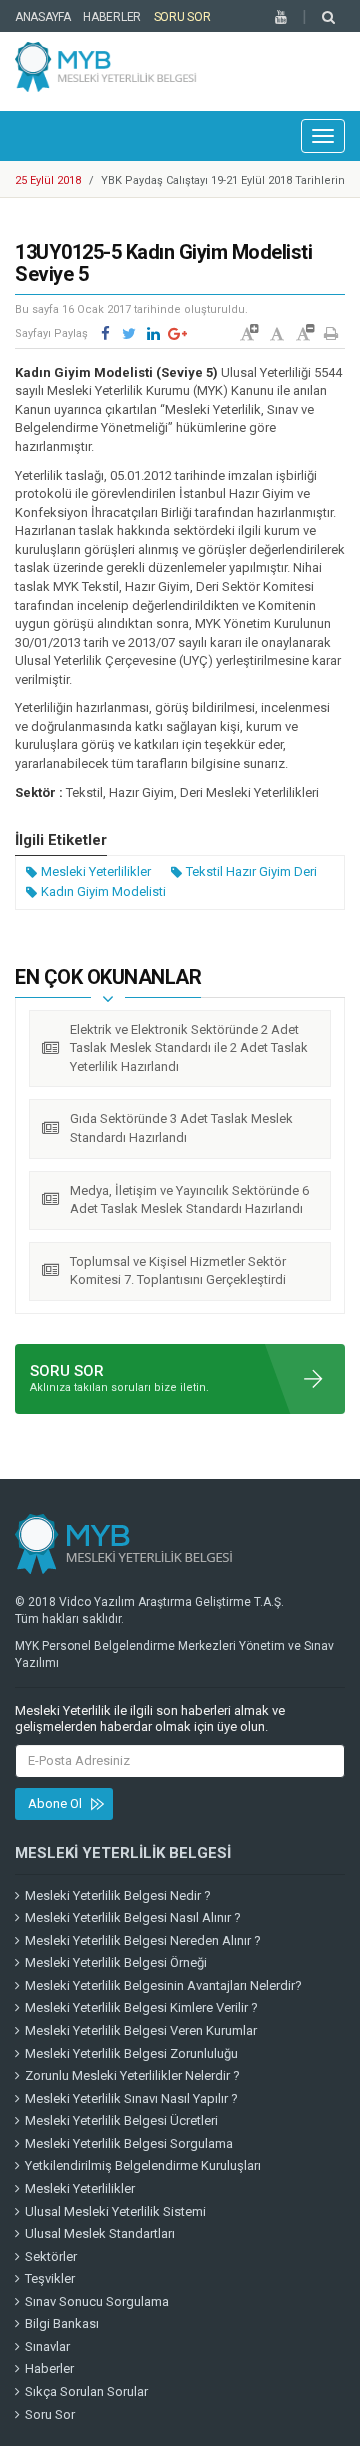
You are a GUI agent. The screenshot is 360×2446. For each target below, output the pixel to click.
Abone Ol (55, 1803)
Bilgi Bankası (62, 2323)
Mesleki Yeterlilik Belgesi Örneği (116, 1962)
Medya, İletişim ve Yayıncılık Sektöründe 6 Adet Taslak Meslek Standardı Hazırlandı (189, 1200)
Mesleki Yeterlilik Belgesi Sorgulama (129, 2143)
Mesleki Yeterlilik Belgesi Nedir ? (118, 1895)
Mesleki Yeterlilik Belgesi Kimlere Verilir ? (141, 2007)
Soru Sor (182, 17)
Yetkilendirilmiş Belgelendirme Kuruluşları (143, 2165)
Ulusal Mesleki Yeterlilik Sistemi (115, 2211)
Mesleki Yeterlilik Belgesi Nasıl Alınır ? (133, 1917)
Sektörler (51, 2256)
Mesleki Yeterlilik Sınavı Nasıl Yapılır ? (131, 2098)
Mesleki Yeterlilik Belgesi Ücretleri (121, 2120)
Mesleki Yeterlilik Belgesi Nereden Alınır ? (143, 1940)
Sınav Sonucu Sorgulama (97, 2301)
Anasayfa (43, 17)
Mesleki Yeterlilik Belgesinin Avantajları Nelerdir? (163, 1985)
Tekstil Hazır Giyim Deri (251, 871)
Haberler (112, 17)
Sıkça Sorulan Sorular (86, 2391)
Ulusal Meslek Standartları (100, 2233)
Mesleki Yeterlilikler (96, 871)
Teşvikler (50, 2278)
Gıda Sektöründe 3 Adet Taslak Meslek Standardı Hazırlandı (181, 1128)
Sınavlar (47, 2346)
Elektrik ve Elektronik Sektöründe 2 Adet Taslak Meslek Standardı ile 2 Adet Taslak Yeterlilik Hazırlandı (189, 1048)
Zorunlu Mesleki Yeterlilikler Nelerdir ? (132, 2075)
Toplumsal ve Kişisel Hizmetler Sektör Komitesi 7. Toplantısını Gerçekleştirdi (178, 1271)
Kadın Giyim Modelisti (103, 891)
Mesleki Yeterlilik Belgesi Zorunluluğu (131, 2053)
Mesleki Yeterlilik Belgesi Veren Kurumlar (141, 2030)
